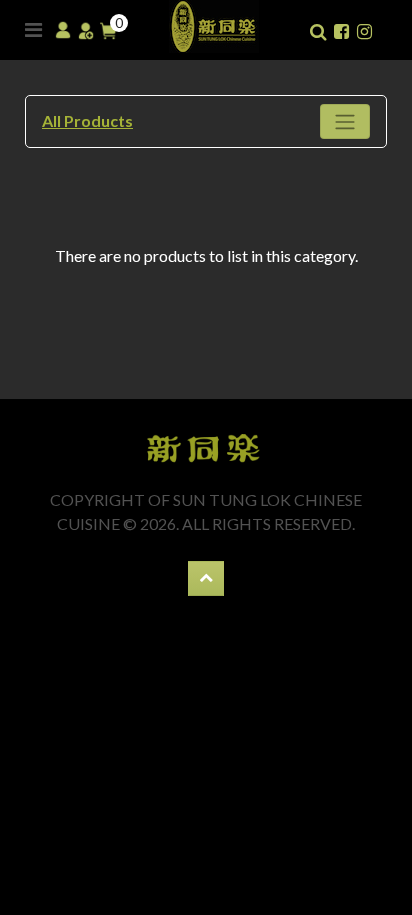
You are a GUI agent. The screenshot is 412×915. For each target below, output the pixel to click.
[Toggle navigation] (345, 121)
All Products (87, 120)
